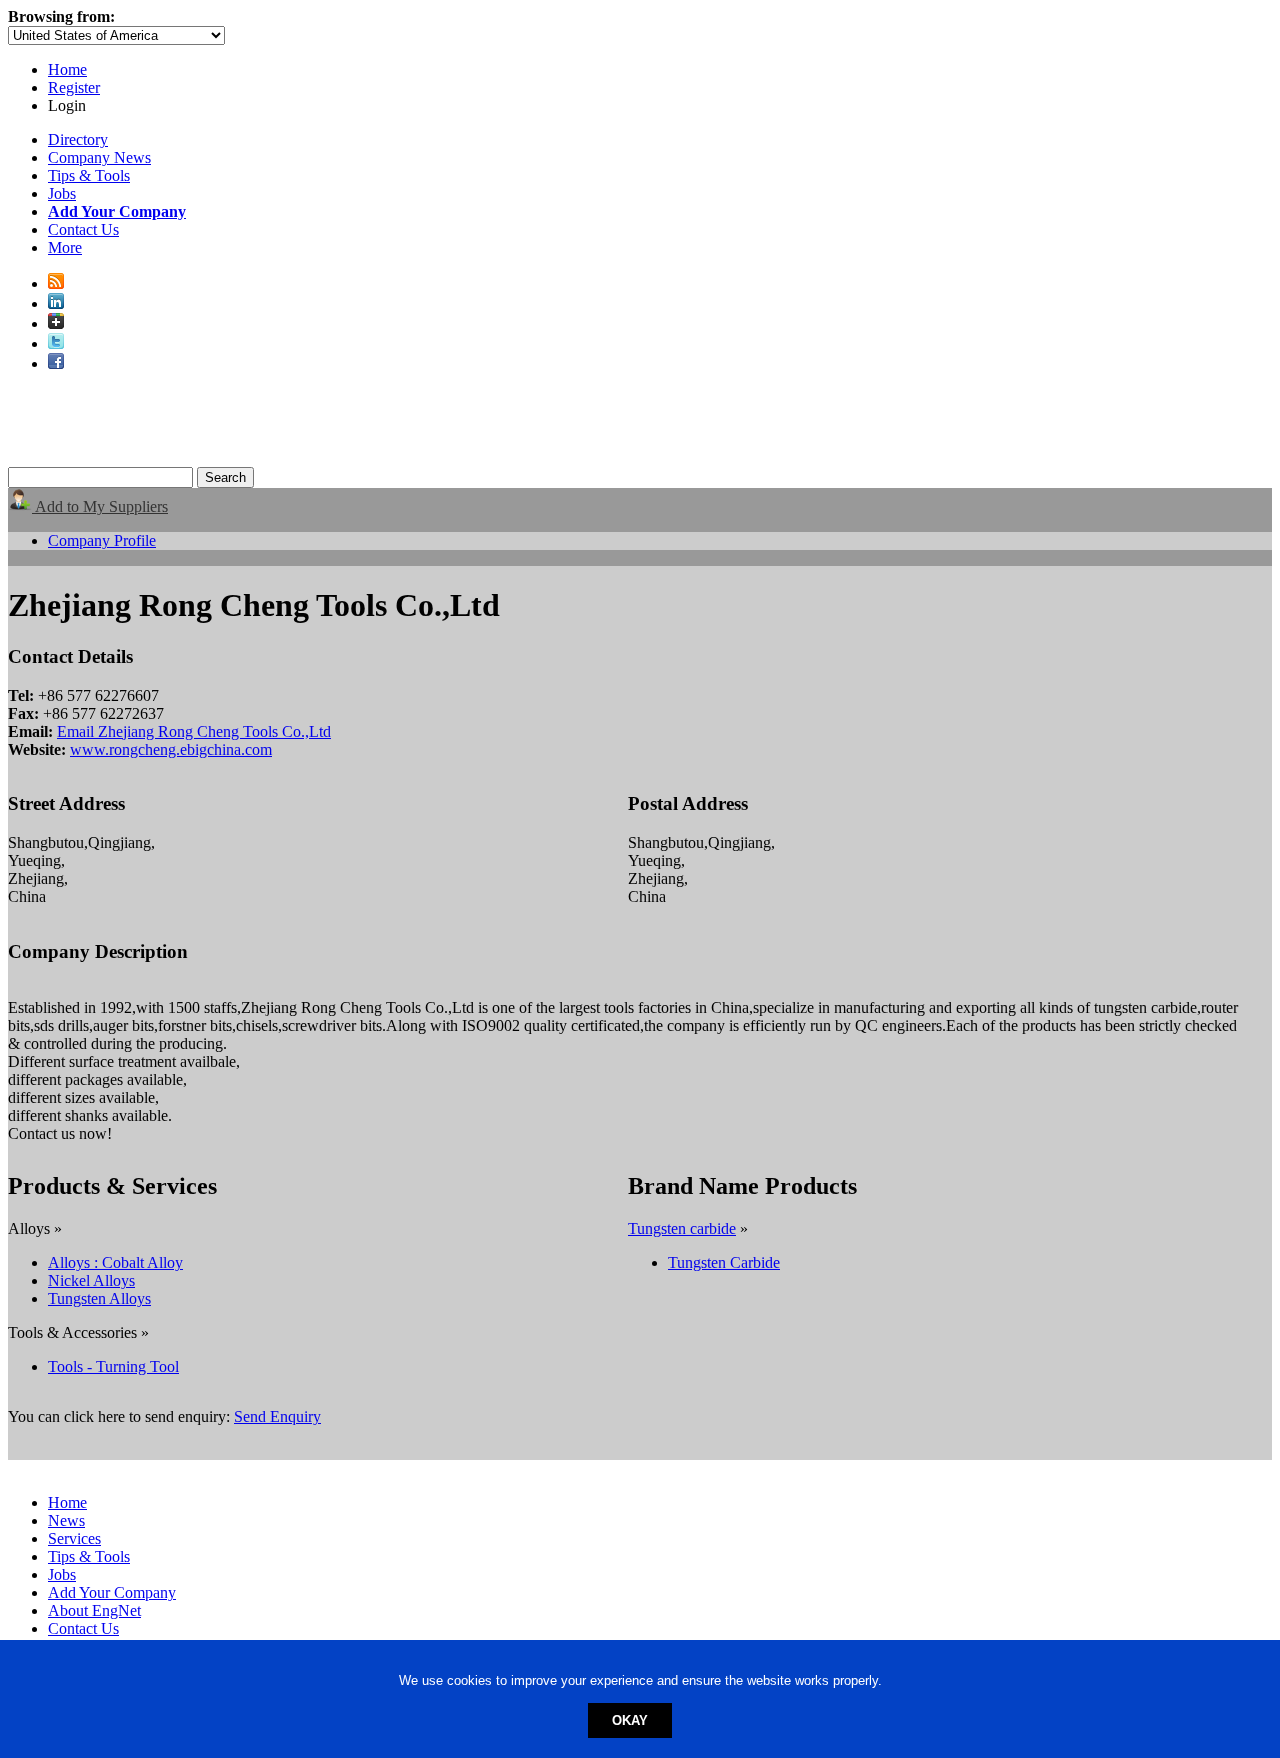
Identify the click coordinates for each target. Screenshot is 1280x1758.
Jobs (62, 193)
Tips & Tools (89, 175)
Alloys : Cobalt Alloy (115, 1262)
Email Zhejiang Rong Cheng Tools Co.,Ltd (194, 731)
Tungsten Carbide (724, 1262)
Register (74, 87)
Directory (78, 139)
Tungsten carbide (682, 1228)
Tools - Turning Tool (113, 1366)
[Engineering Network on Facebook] (56, 363)
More (65, 247)
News (66, 1520)
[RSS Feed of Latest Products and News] (56, 283)
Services (74, 1538)
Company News (99, 157)
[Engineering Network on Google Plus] (56, 323)
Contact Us (83, 229)
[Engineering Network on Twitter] (56, 343)
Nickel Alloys (91, 1280)
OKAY (630, 1720)
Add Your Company (112, 1592)
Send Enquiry (277, 1416)
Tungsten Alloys (99, 1298)
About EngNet (94, 1610)
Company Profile (102, 540)
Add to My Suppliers (100, 506)
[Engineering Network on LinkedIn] (56, 303)
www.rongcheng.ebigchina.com (171, 749)
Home (67, 69)
